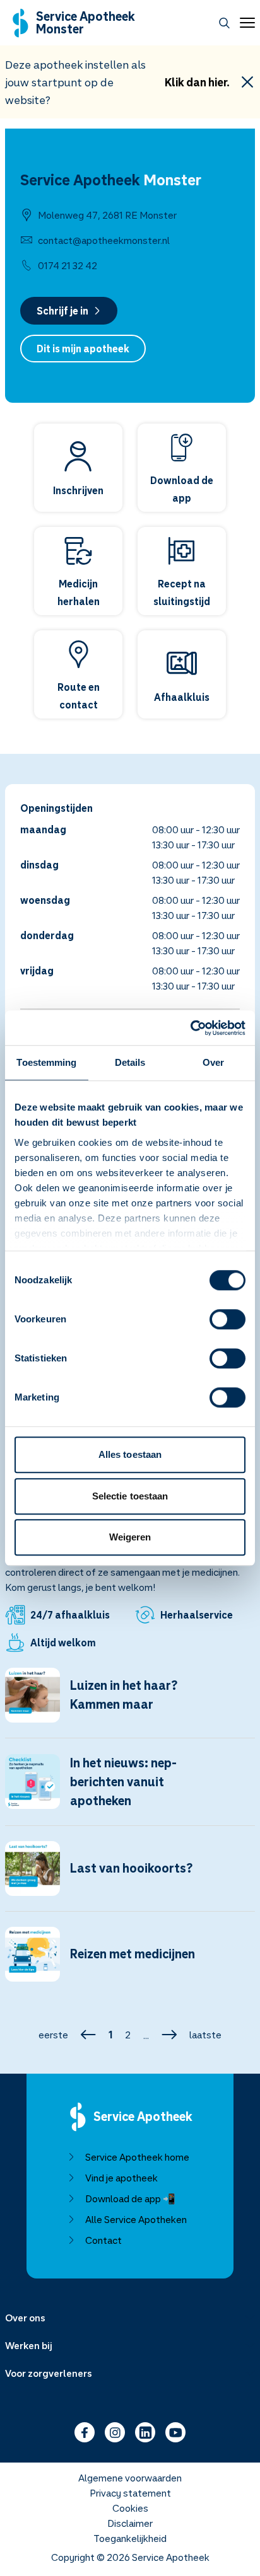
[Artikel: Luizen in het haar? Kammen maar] (130, 1703)
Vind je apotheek (121, 2178)
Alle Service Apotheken (136, 2219)
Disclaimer (130, 2523)
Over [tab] (213, 1062)
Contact (103, 2240)
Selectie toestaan (130, 1496)
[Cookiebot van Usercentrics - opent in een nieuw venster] (190, 1028)
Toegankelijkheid (130, 2538)
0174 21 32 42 (68, 265)
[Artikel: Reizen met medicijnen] (130, 1962)
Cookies (130, 2508)
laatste (205, 2035)
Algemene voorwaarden (130, 2478)
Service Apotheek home (137, 2157)
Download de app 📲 (130, 2198)
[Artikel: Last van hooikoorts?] (130, 1876)
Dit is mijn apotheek (83, 349)
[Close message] (247, 82)
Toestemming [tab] (46, 1062)
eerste (53, 2035)
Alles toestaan (130, 1454)
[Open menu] (245, 23)
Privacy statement (130, 2493)
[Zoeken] (224, 23)
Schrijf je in (62, 311)
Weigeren (130, 1537)
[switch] (228, 1319)
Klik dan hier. (197, 82)
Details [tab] (130, 1062)
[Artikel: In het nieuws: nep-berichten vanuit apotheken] (130, 1789)
